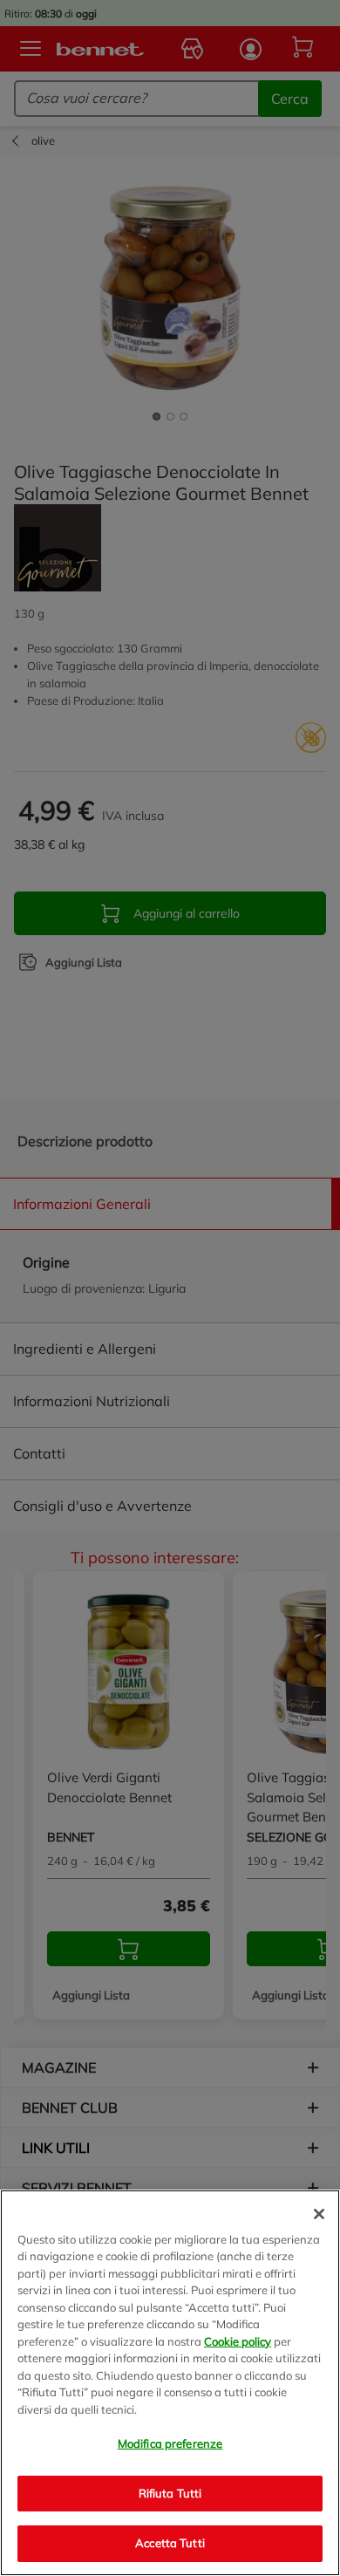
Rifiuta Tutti (170, 2493)
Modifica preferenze (170, 2443)
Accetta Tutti (170, 2543)
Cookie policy (238, 2341)
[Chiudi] (319, 2214)
